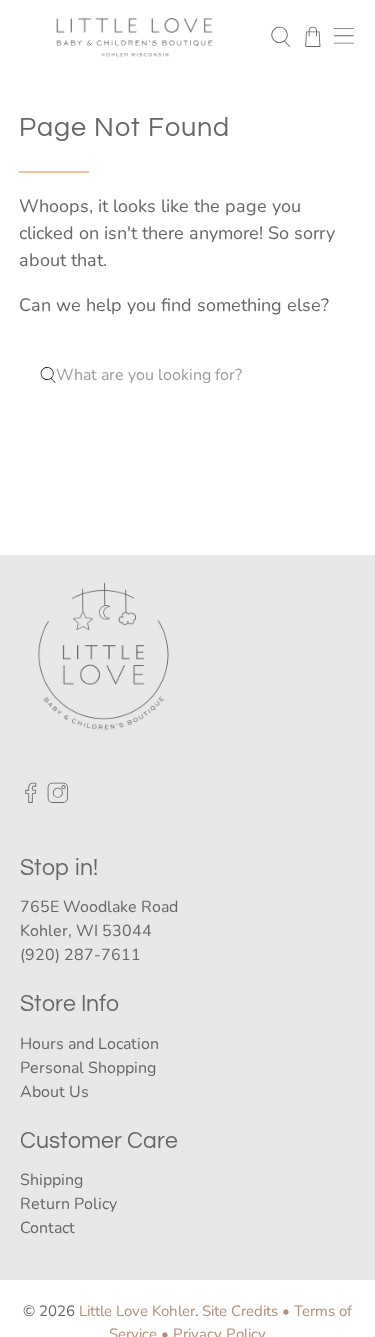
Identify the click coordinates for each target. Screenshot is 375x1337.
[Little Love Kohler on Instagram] (58, 799)
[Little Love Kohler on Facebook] (31, 799)
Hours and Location (89, 1044)
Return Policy (68, 1204)
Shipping (51, 1180)
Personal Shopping (88, 1068)
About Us (54, 1092)
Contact (47, 1228)
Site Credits (240, 1311)
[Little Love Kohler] (135, 36)
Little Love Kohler (137, 1311)
